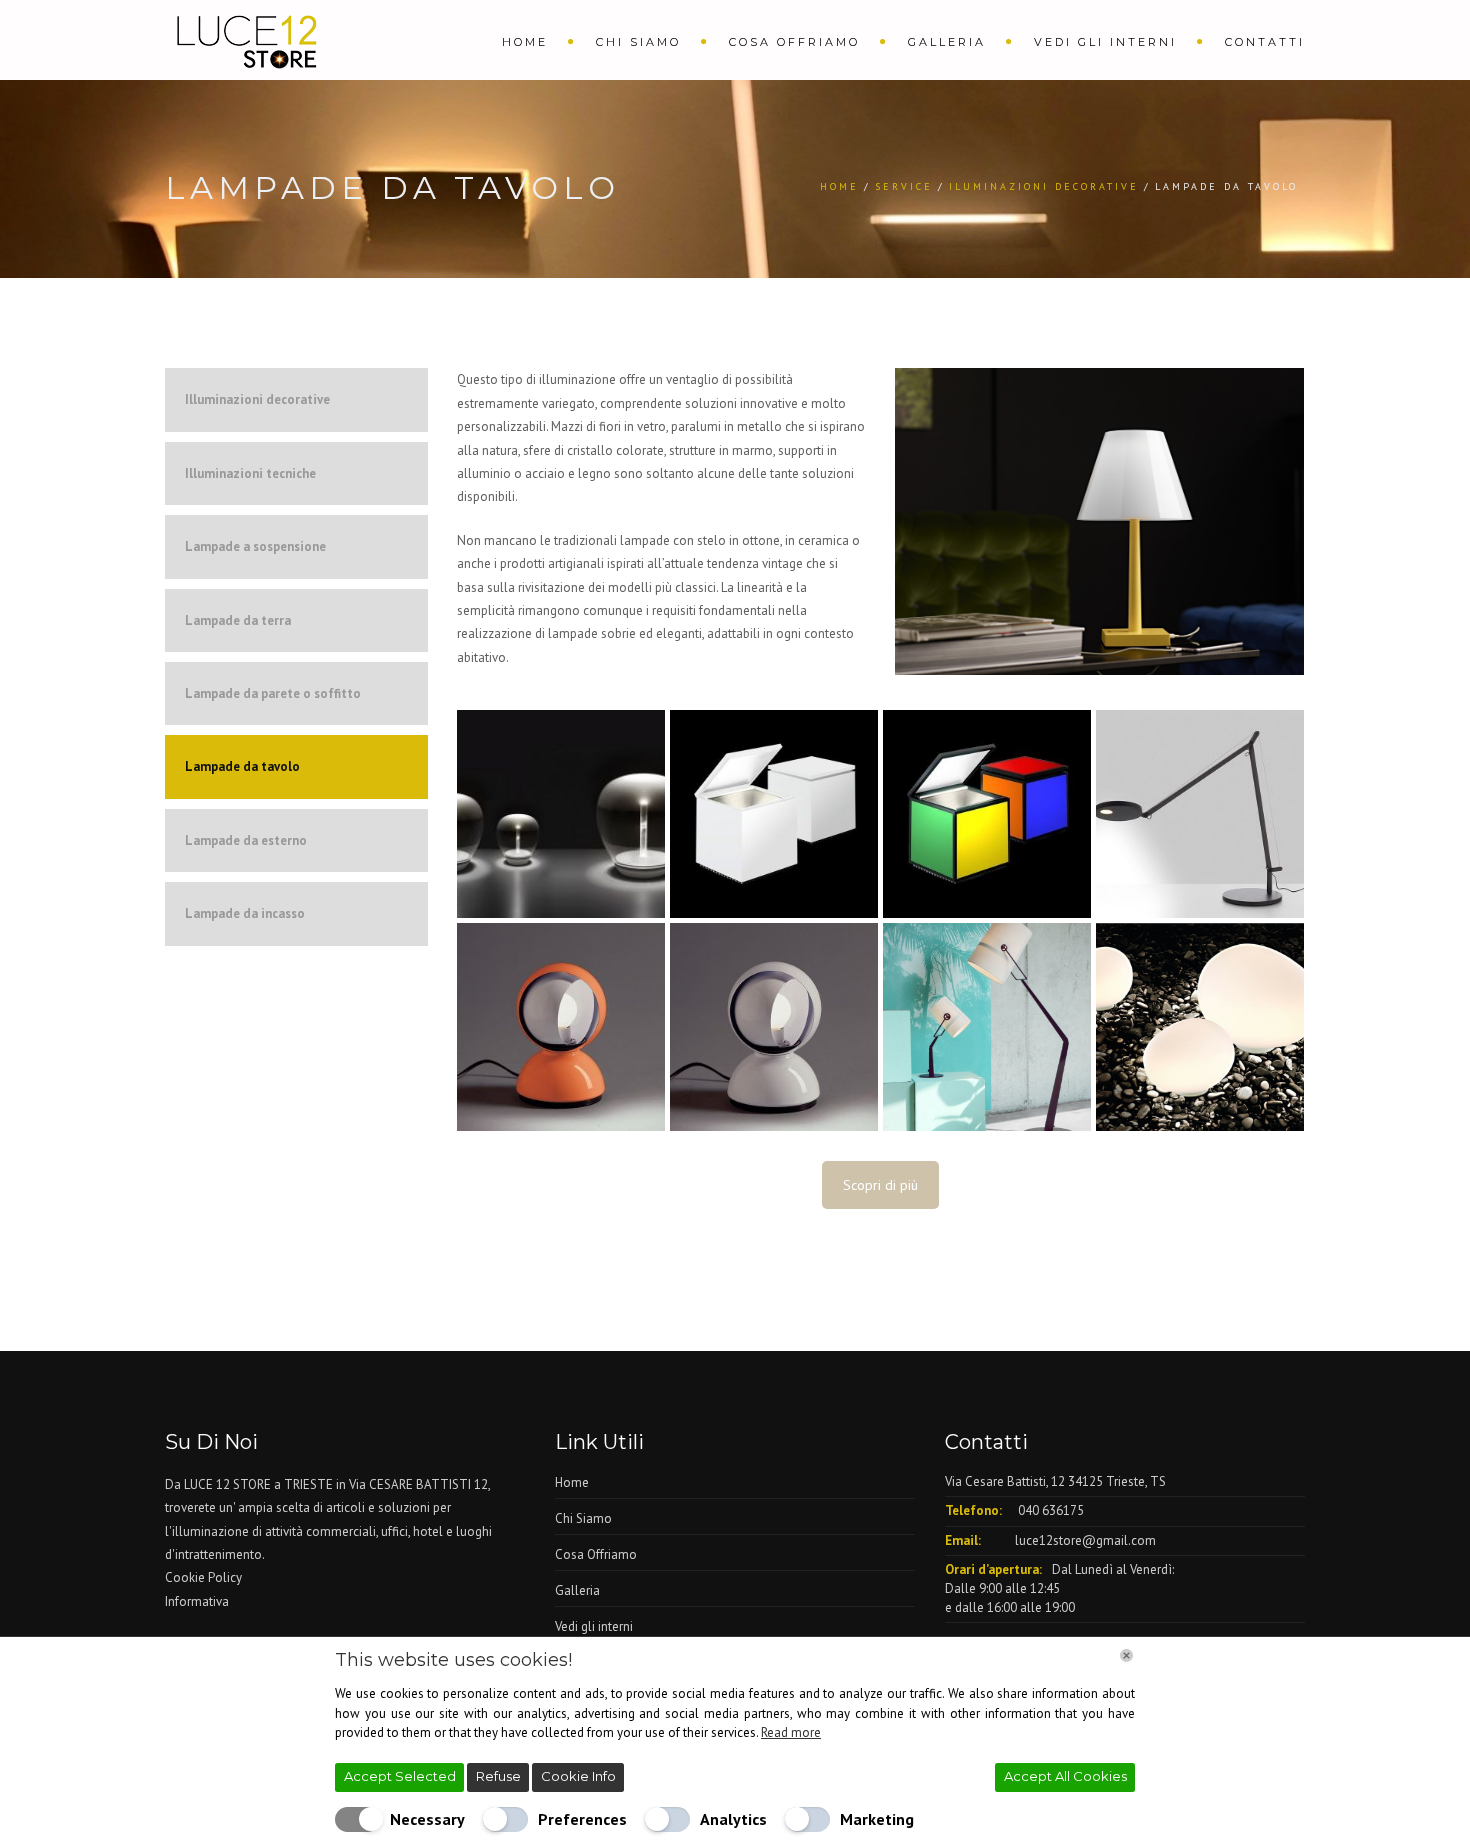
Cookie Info (578, 1776)
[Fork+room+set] (987, 1027)
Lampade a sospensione (255, 546)
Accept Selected (400, 1776)
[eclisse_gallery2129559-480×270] (561, 1027)
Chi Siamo (638, 42)
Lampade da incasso (245, 913)
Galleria (947, 42)
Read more (791, 1732)
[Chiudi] (1126, 1655)
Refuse (498, 1776)
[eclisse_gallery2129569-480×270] (774, 1027)
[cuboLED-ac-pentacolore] (987, 814)
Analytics (733, 1819)
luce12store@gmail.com (1085, 1540)
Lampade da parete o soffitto (273, 693)
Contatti (1265, 42)
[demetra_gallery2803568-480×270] (1200, 814)
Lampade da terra (238, 620)
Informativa (197, 1601)
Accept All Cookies (1065, 1776)
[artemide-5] (561, 814)
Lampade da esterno (246, 840)
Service (904, 186)
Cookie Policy (203, 1577)
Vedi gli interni (1105, 42)
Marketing (877, 1819)
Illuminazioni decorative (257, 399)
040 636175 (1051, 1510)
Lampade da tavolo (242, 766)
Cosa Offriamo (794, 42)
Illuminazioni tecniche (250, 473)
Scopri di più (880, 1185)
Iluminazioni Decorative (1044, 186)
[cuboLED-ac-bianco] (774, 814)
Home (525, 42)
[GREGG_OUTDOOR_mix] (1200, 1027)
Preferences (582, 1819)
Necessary (427, 1819)
